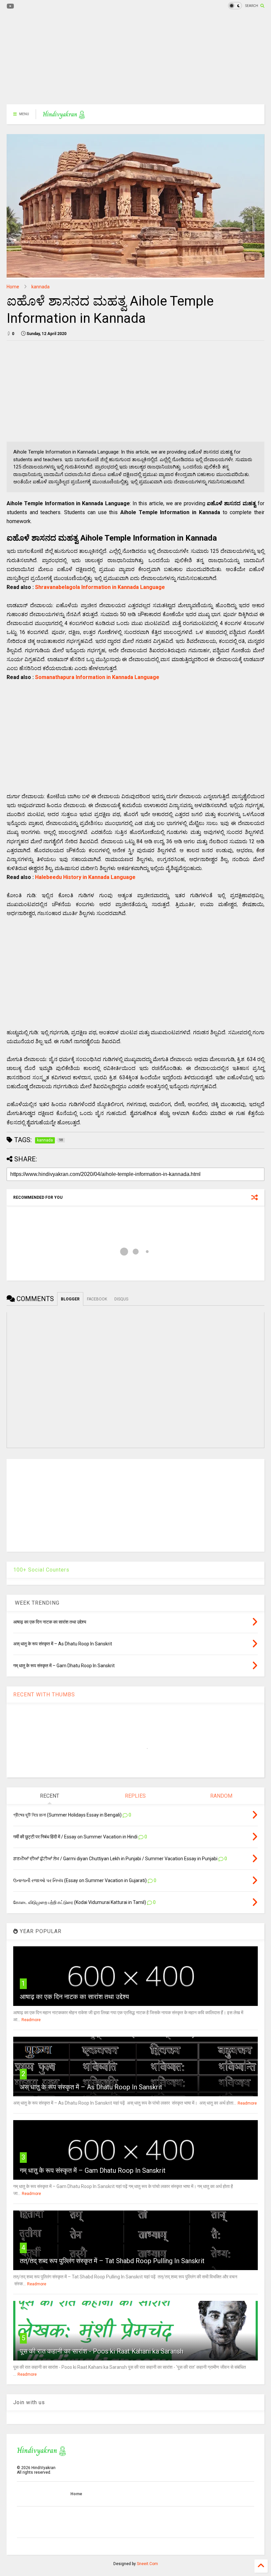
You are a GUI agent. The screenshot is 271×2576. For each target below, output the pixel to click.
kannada (40, 287)
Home (13, 287)
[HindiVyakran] (64, 116)
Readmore (31, 2020)
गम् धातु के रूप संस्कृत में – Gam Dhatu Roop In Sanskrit (93, 2170)
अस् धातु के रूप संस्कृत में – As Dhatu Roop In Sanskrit (91, 2087)
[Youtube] (10, 6)
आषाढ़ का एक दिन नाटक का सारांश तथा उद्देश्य (74, 1997)
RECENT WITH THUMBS (44, 1695)
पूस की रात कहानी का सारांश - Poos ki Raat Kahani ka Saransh (102, 2351)
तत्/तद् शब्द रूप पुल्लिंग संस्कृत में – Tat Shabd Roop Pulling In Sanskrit (112, 2261)
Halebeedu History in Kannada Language (85, 877)
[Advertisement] (135, 58)
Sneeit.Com (147, 2564)
